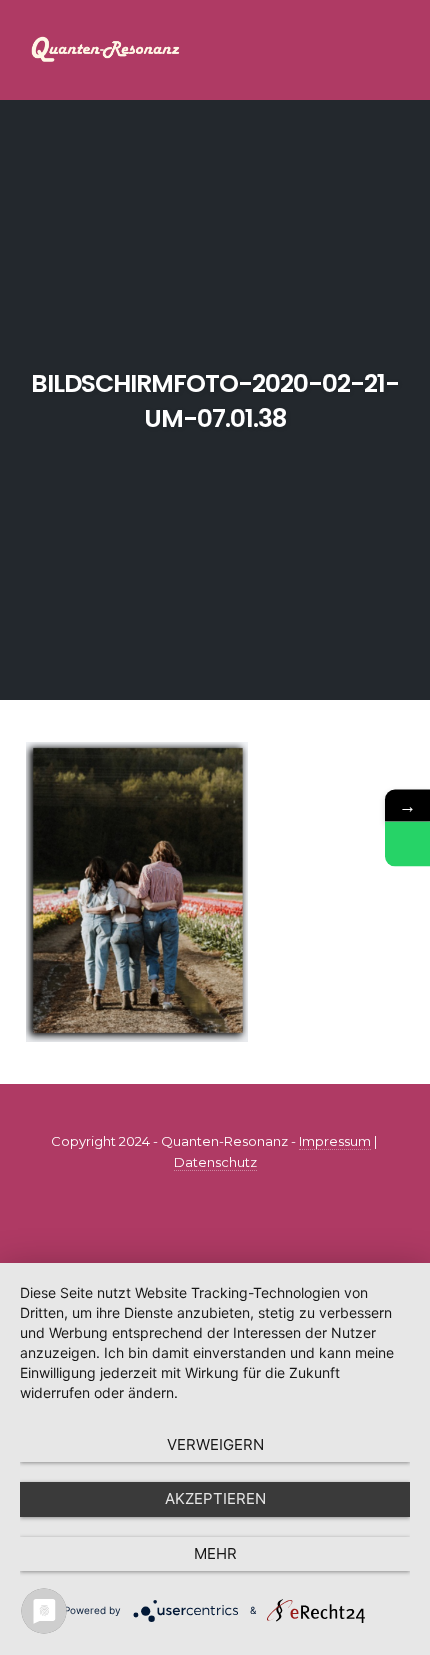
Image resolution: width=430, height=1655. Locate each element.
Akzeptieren (215, 1498)
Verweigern (215, 1444)
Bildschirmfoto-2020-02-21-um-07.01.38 (215, 401)
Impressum (335, 1141)
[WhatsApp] (407, 843)
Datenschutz (215, 1162)
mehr (215, 1553)
